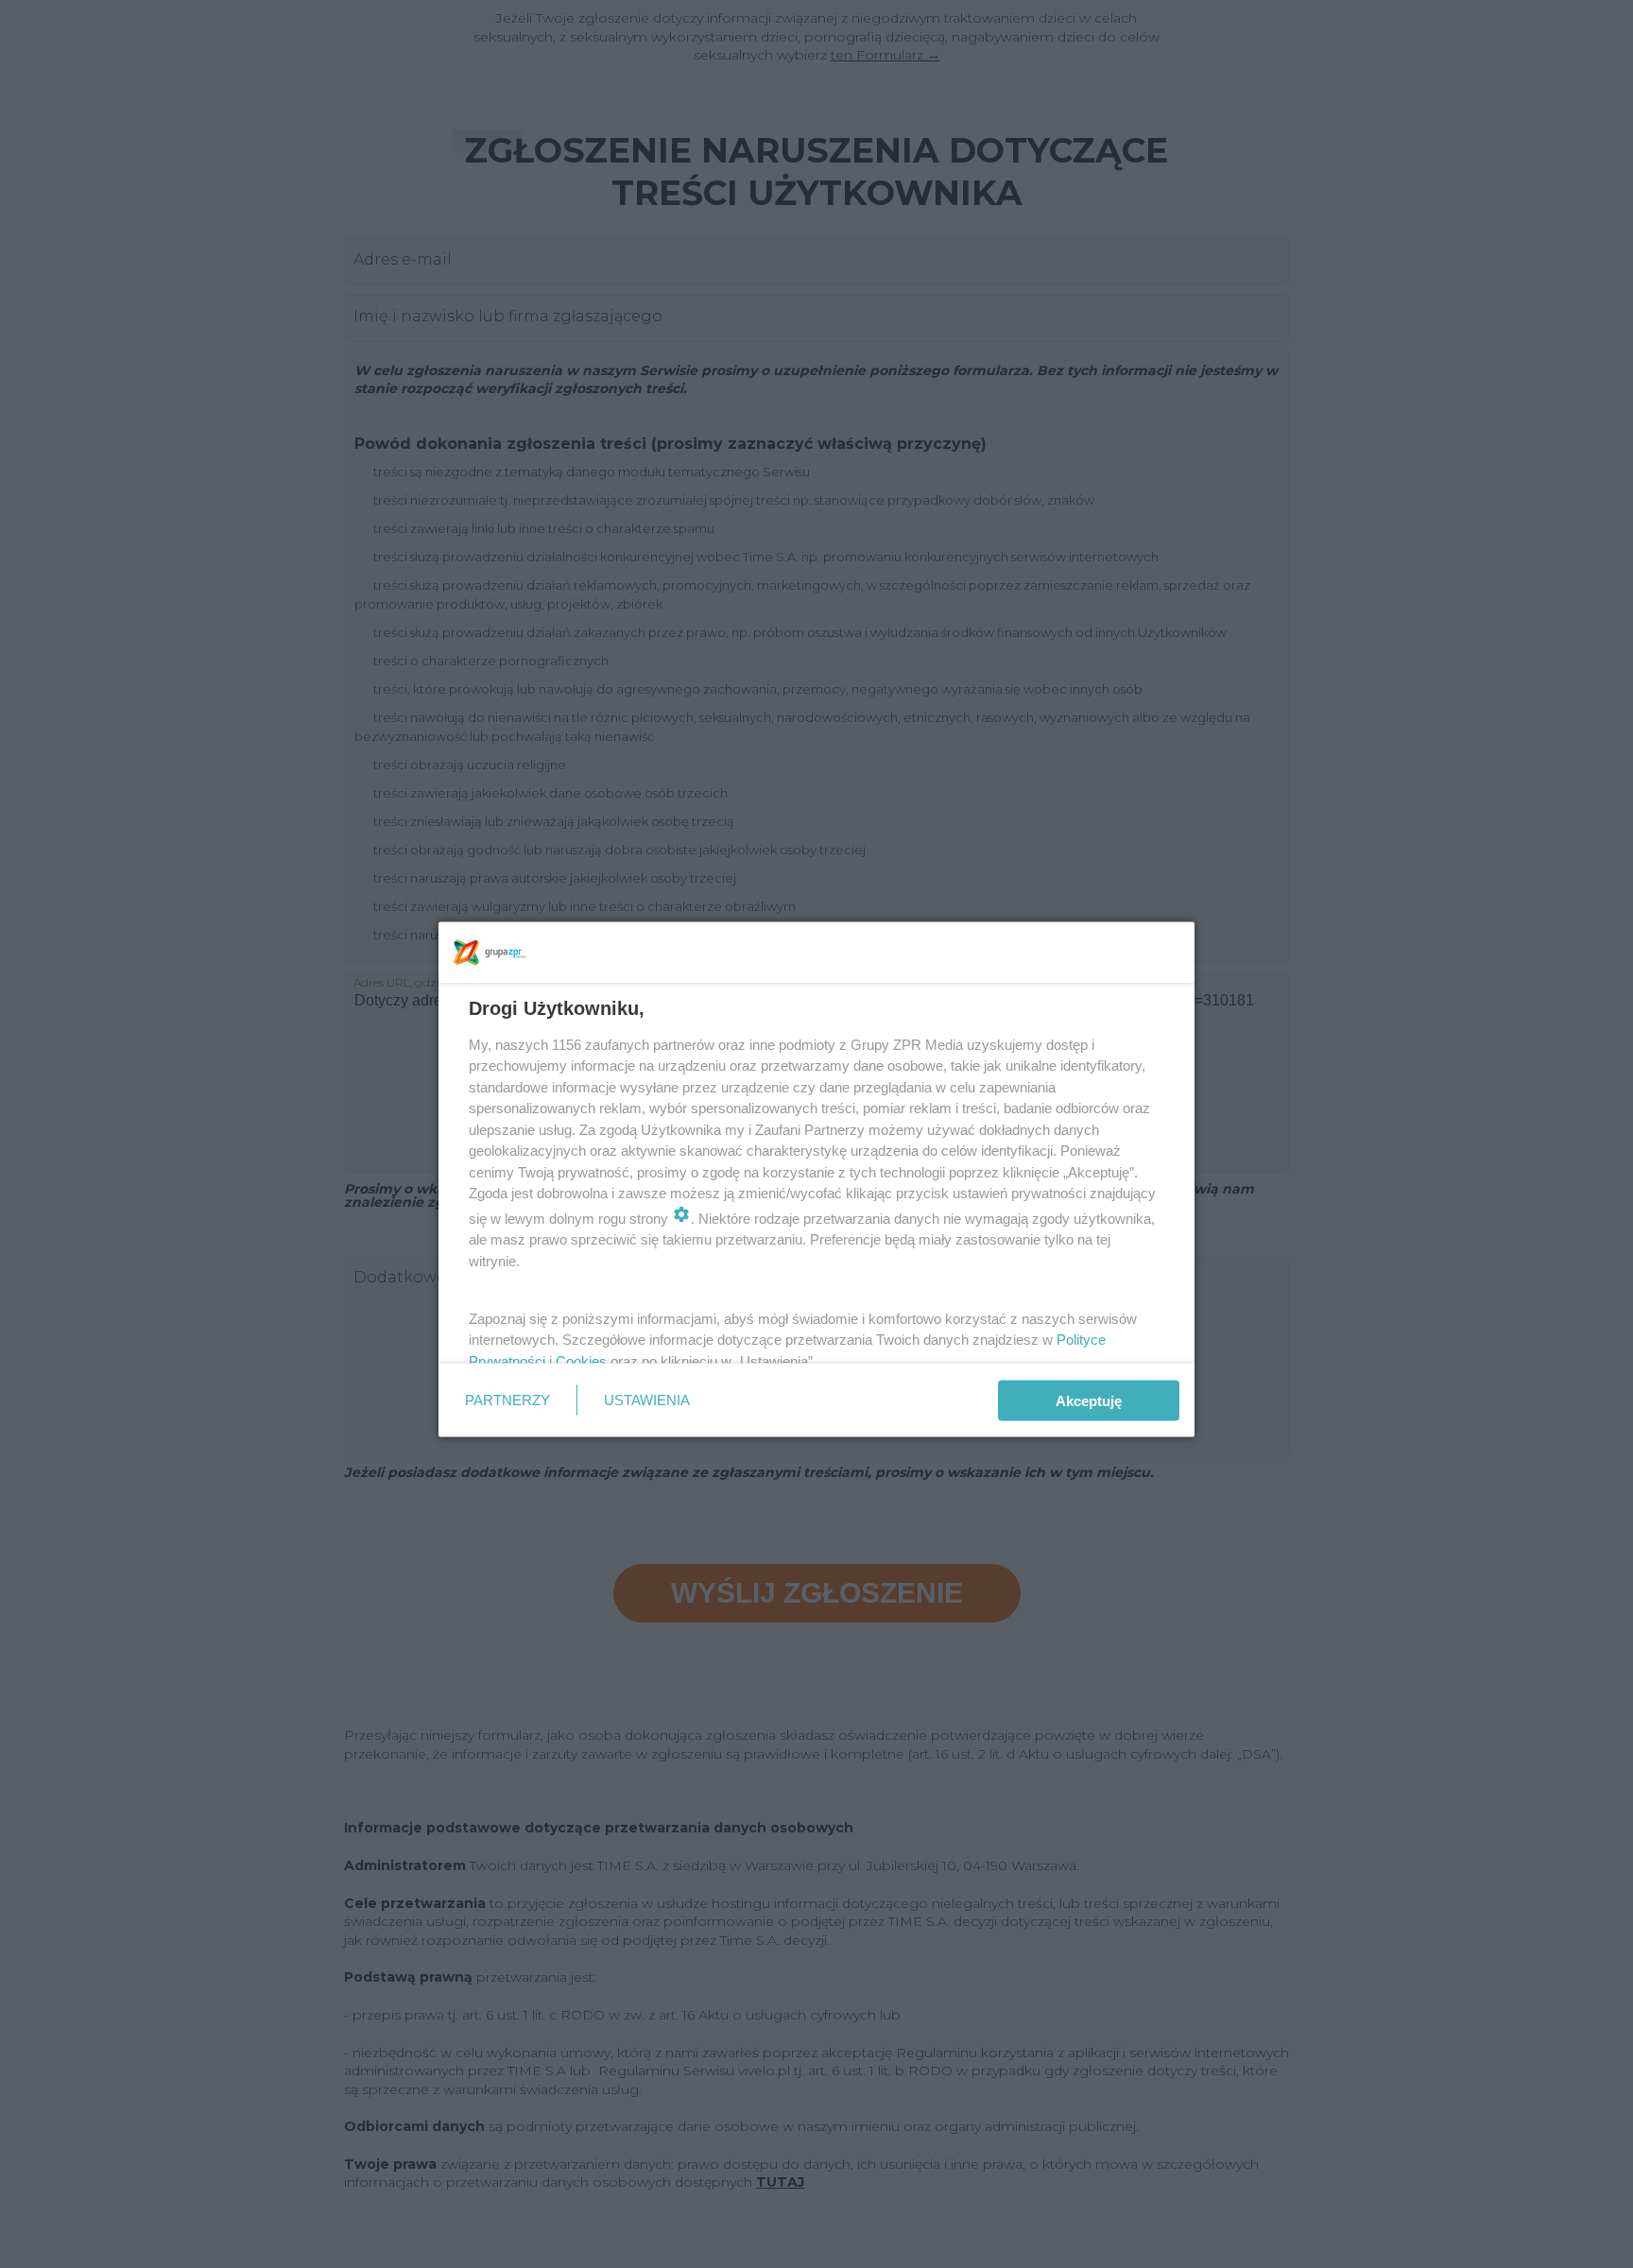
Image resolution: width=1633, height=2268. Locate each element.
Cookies (581, 1360)
